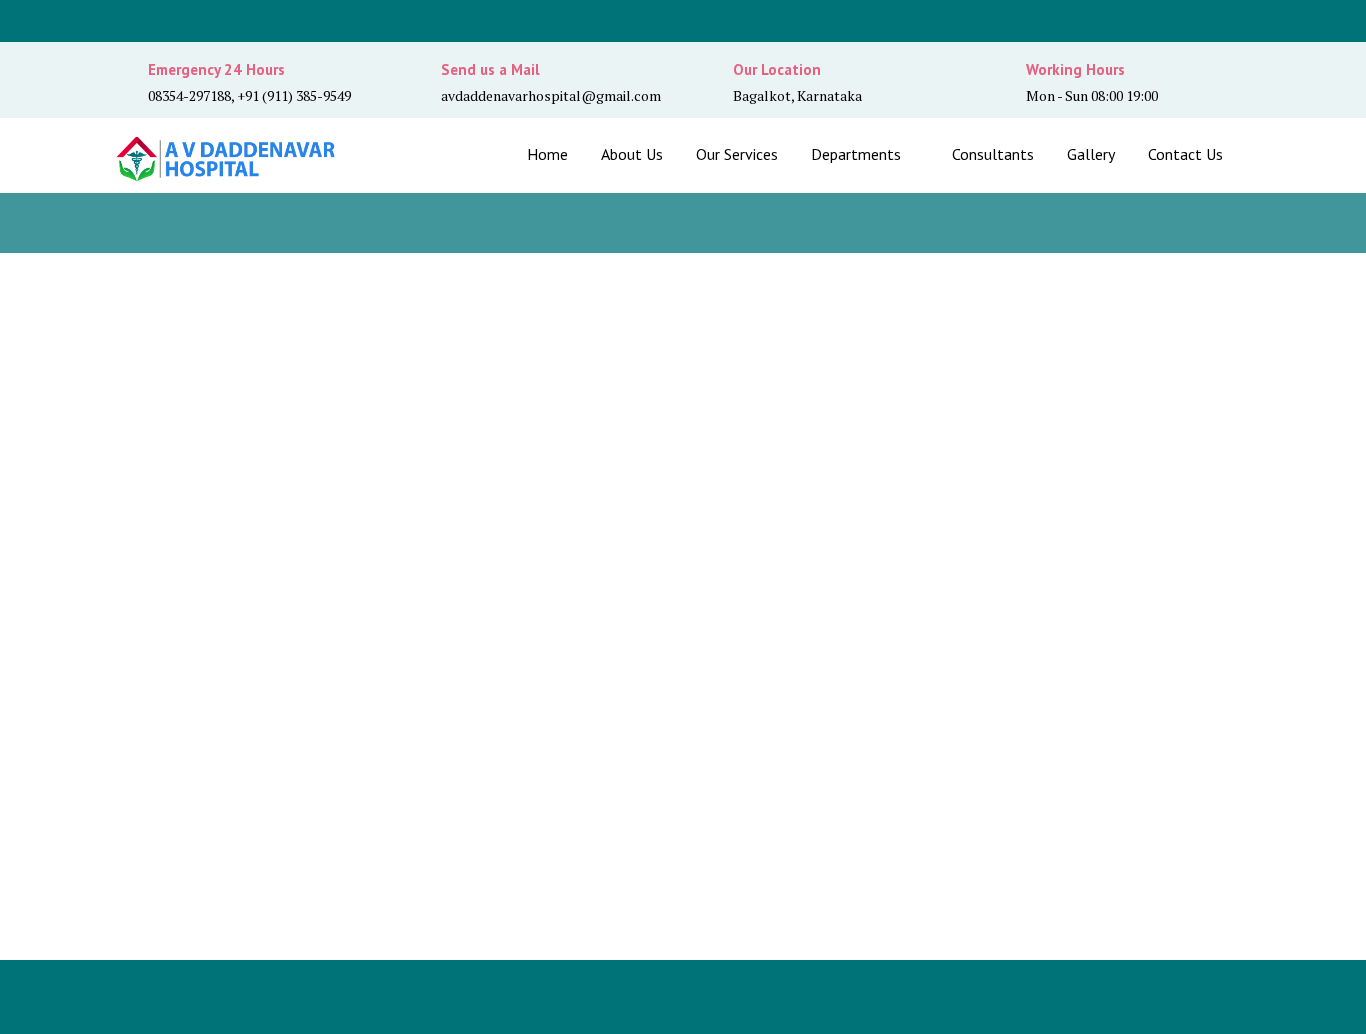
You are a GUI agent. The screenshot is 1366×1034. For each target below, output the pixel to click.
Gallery (1091, 154)
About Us (632, 154)
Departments (856, 154)
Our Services (737, 154)
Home (547, 154)
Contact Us (1185, 154)
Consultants (993, 154)
